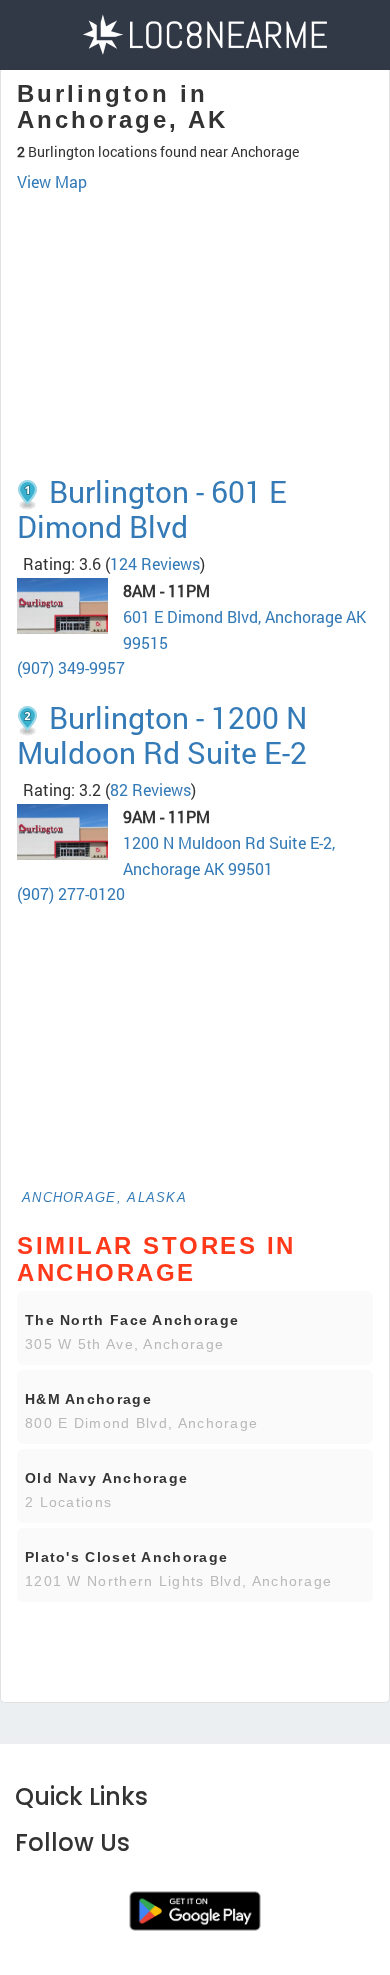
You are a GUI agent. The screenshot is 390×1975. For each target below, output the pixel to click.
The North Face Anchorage (132, 1320)
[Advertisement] (195, 295)
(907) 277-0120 (71, 893)
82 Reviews (150, 789)
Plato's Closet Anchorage (126, 1557)
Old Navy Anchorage (106, 1478)
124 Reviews (155, 563)
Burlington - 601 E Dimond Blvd (152, 509)
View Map (52, 181)
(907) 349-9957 (71, 667)
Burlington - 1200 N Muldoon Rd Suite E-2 (162, 735)
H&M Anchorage (88, 1399)
